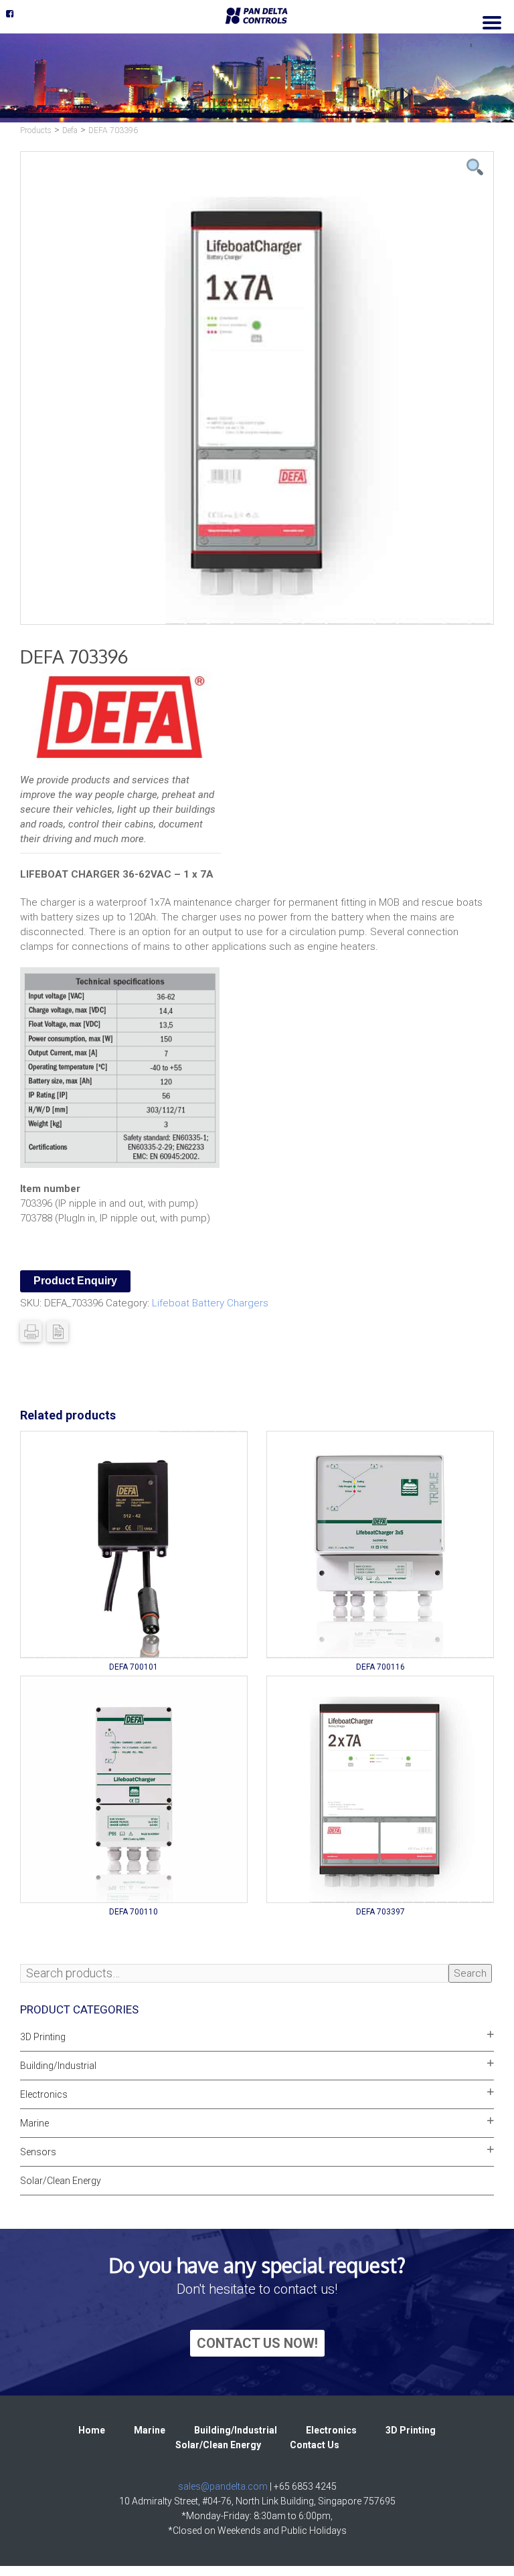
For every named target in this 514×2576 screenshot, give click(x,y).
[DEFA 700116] (380, 1545)
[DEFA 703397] (380, 1789)
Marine (34, 2123)
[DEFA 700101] (134, 1545)
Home (92, 2430)
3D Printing (43, 2037)
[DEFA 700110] (134, 1789)
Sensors (38, 2152)
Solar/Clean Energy (61, 2181)
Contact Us (315, 2445)
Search (470, 1973)
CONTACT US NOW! (257, 2343)
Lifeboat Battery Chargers (210, 1303)
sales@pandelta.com (223, 2486)
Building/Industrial (58, 2066)
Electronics (44, 2094)
